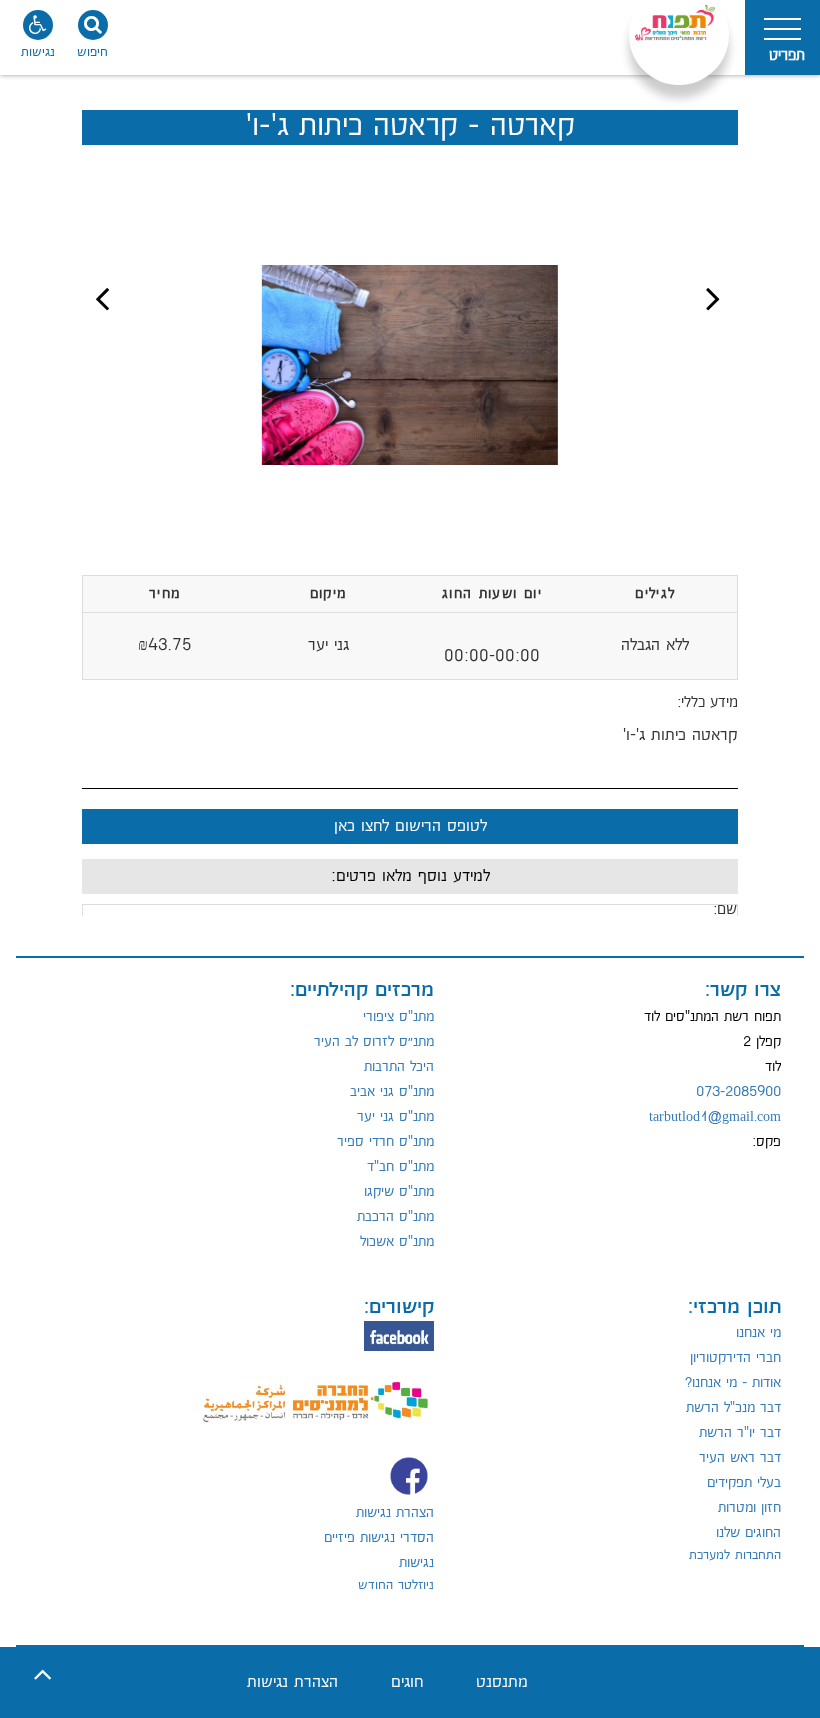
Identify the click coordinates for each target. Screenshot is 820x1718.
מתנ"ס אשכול (397, 1242)
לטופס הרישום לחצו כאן (410, 826)
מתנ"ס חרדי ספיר (385, 1142)
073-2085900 (738, 1092)
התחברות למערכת (735, 1555)
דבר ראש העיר (740, 1458)
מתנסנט (502, 1682)
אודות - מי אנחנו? (733, 1383)
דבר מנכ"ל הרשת (733, 1408)
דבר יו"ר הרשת (740, 1433)
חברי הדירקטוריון (735, 1358)
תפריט (787, 55)
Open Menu (782, 37)
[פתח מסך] (40, 40)
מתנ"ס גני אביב (392, 1092)
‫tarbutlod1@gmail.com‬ (715, 1117)
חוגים (407, 1682)
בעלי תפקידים (744, 1483)
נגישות (416, 1563)
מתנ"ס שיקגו (399, 1192)
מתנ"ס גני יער (395, 1117)
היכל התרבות (399, 1067)
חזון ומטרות (749, 1508)
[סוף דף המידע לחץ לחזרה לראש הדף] (42, 1675)
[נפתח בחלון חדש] (315, 1391)
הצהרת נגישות (395, 1513)
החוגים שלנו (748, 1533)
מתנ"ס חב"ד (400, 1167)
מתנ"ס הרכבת (395, 1217)
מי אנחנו (758, 1333)
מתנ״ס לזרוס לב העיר (374, 1042)
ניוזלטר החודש (396, 1585)
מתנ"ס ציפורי (398, 1017)
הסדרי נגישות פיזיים (379, 1538)
